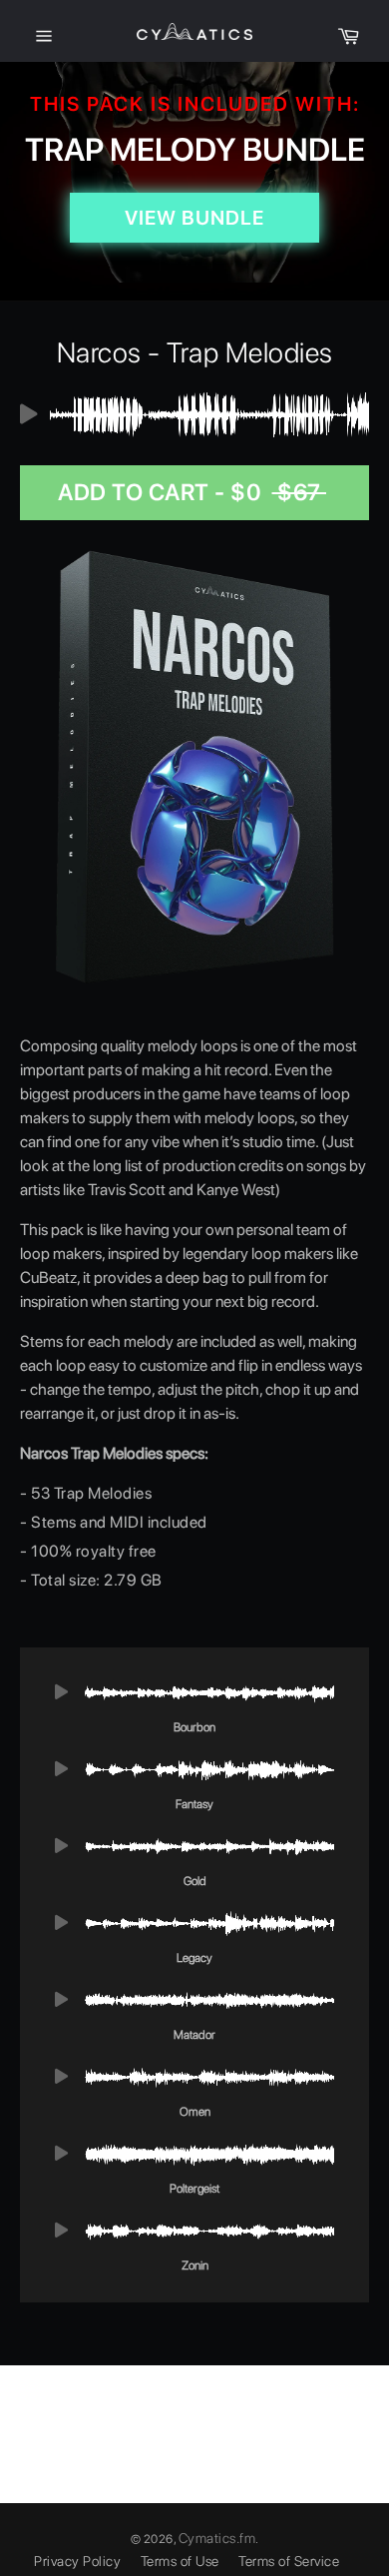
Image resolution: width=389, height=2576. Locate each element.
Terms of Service (289, 2561)
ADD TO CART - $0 (192, 492)
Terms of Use (180, 2561)
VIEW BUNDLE (194, 218)
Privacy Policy (77, 2561)
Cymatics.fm (217, 2538)
